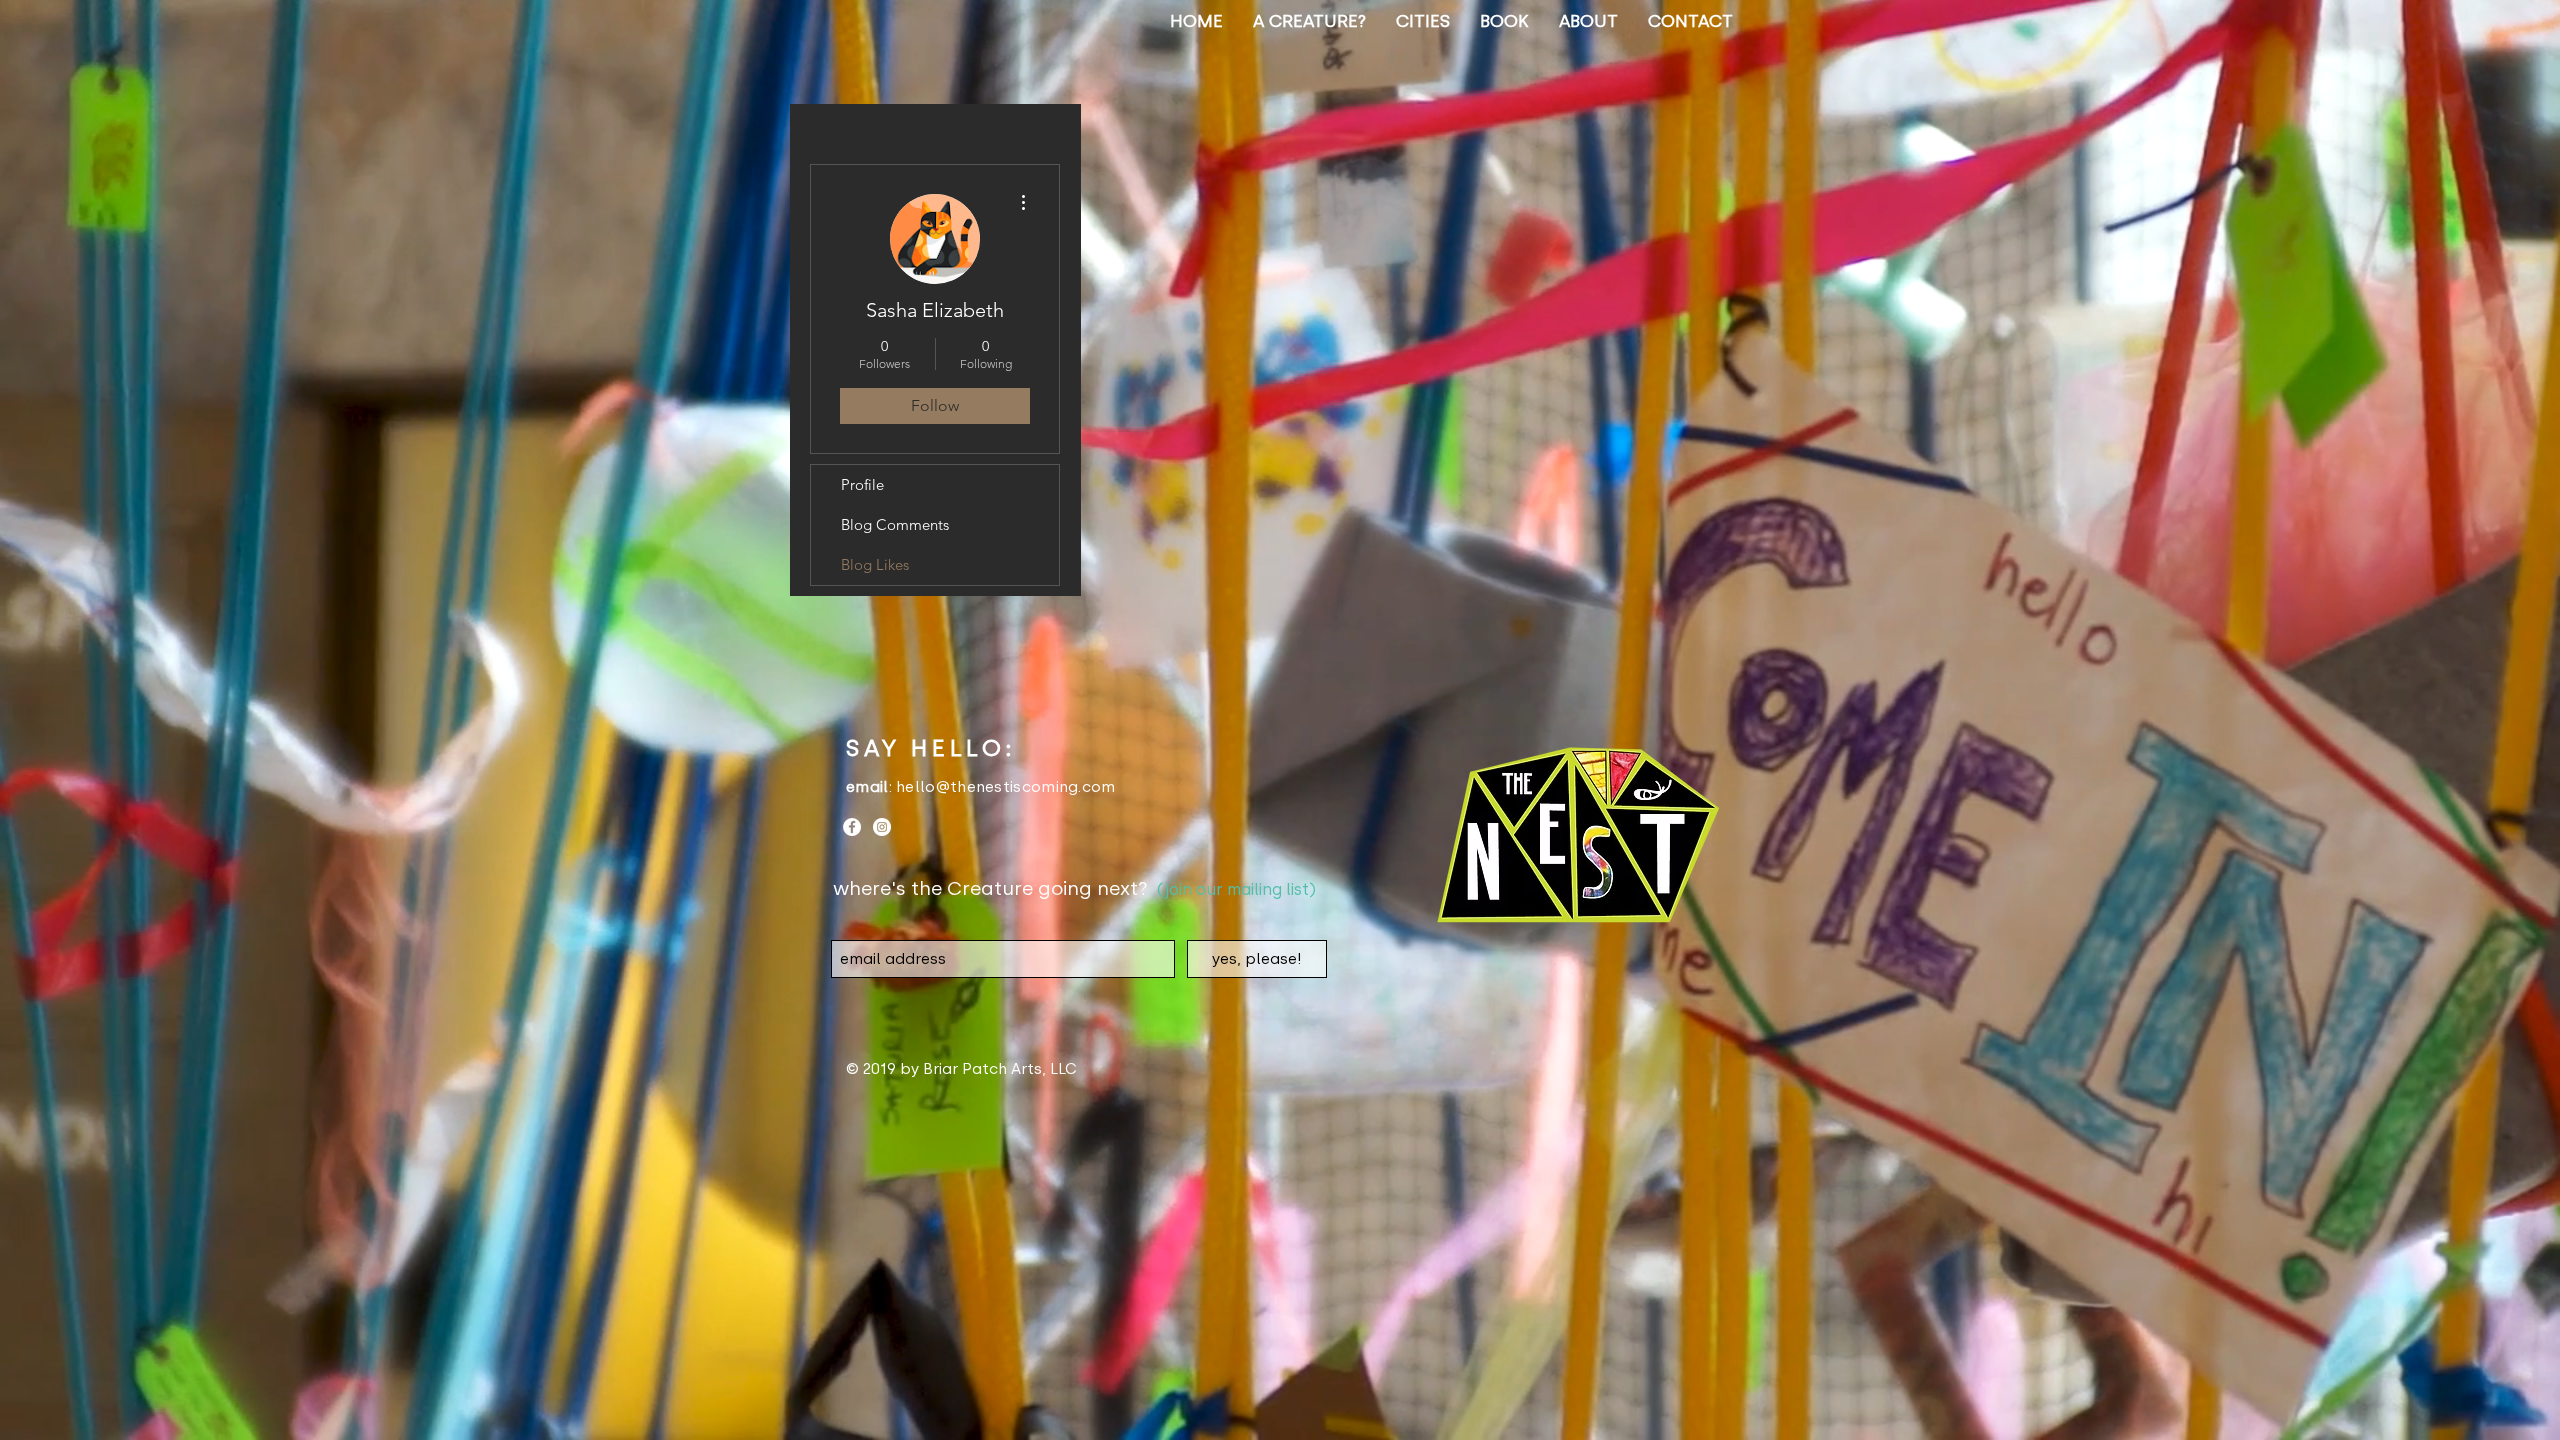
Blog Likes (875, 564)
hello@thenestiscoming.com (1006, 787)
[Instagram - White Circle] (882, 827)
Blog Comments (895, 524)
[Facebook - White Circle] (852, 827)
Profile (862, 484)
